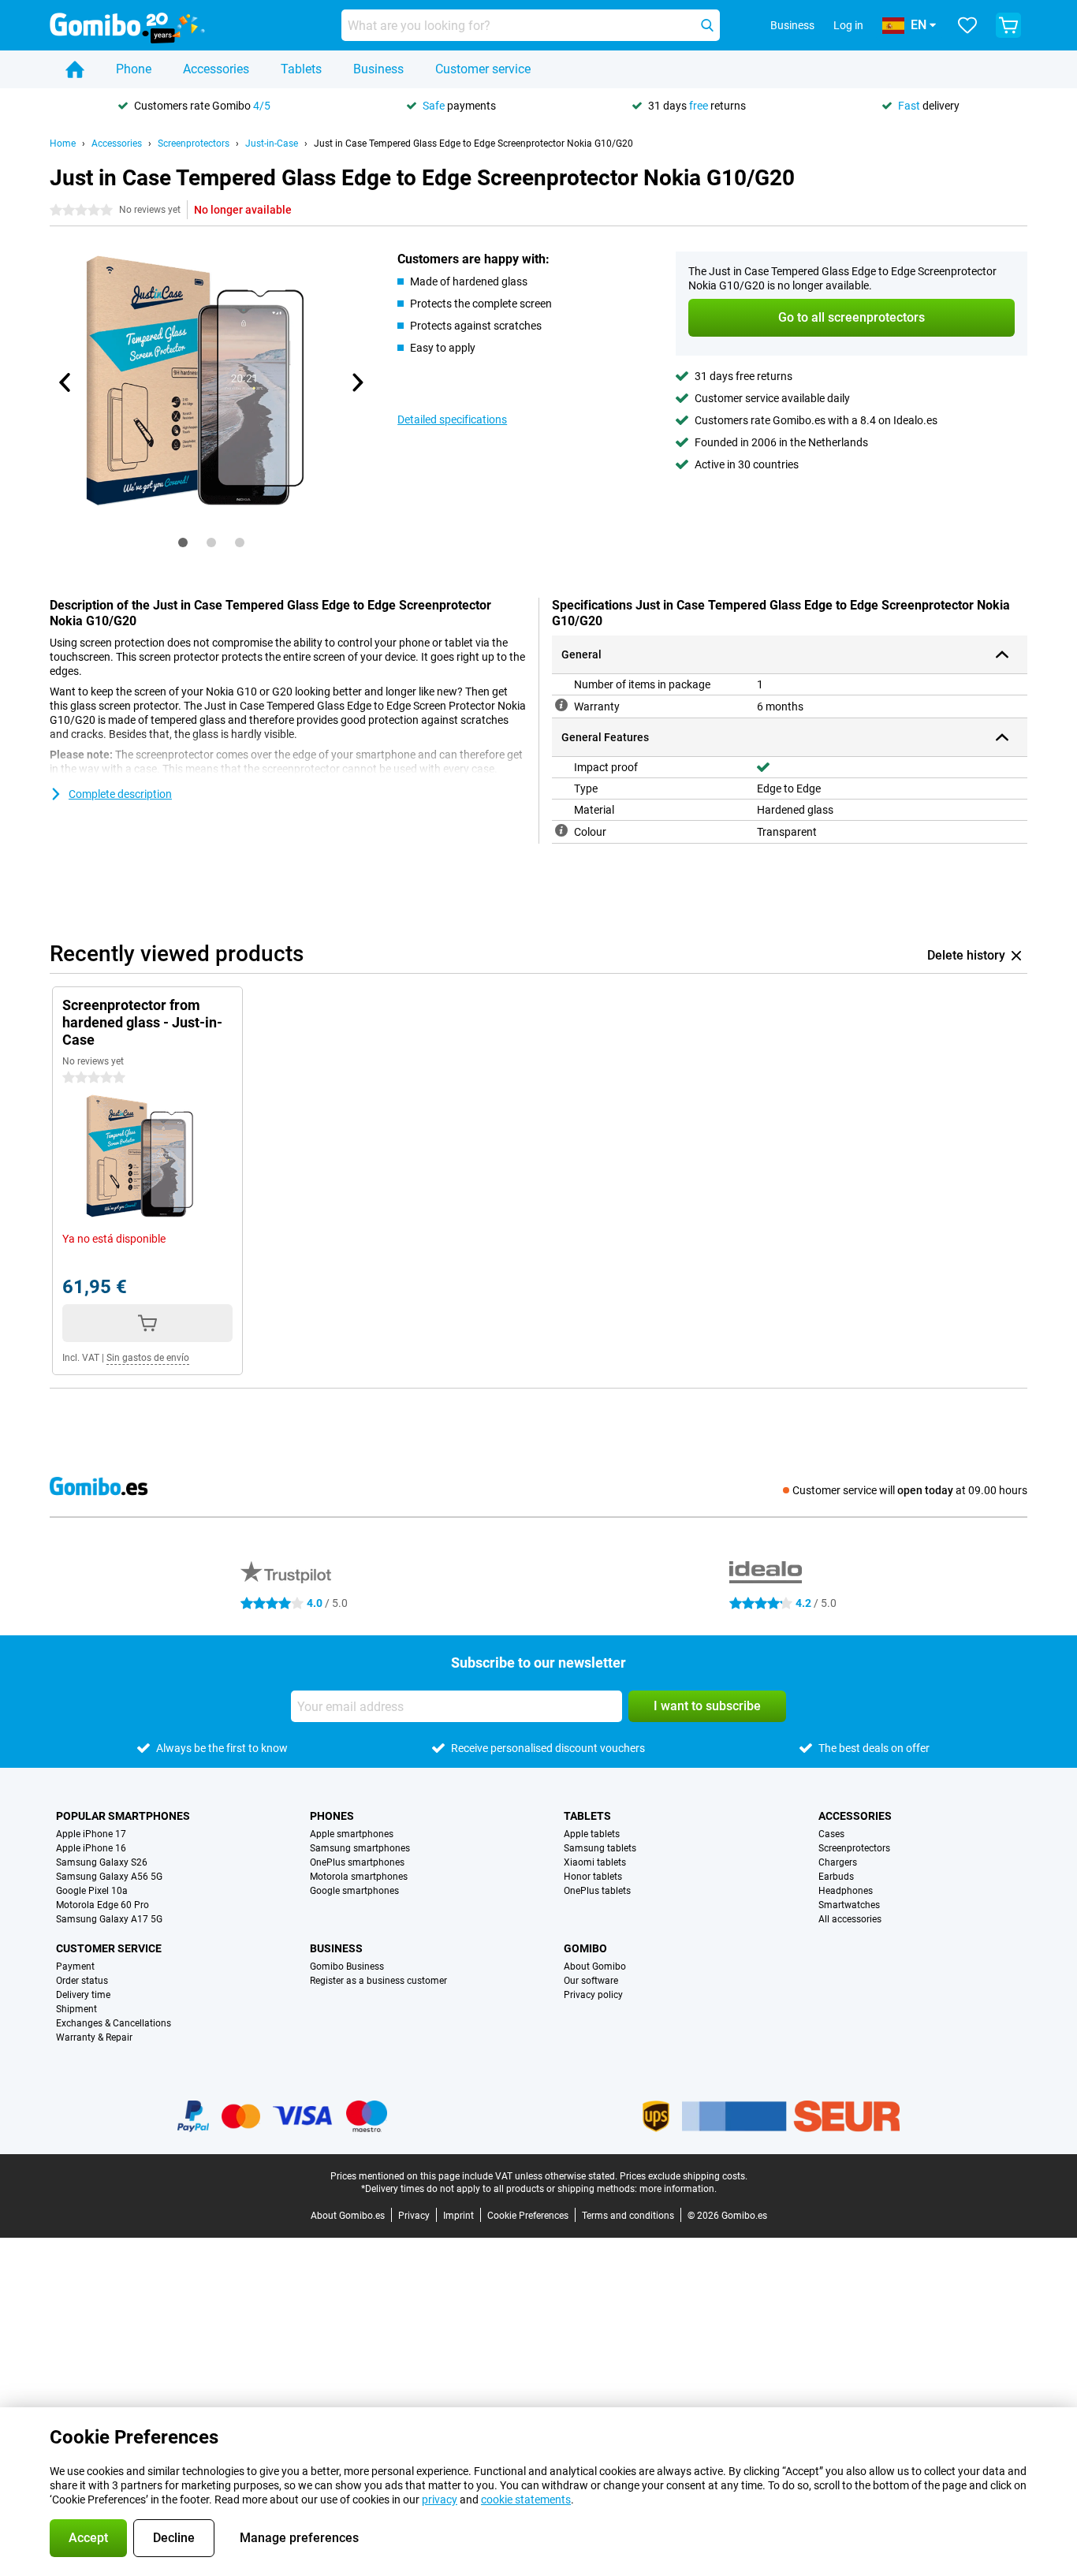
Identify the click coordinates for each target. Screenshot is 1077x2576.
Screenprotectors (194, 144)
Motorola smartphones (359, 1877)
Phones (332, 1816)
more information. (678, 2189)
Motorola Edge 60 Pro (102, 1905)
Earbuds (836, 1877)
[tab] (183, 542)
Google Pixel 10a (92, 1891)
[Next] (356, 382)
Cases (831, 1834)
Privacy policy (593, 1995)
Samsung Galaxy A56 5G (109, 1877)
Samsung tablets (600, 1848)
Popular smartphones (123, 1816)
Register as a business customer (378, 1981)
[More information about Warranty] (561, 705)
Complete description (120, 794)
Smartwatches (849, 1905)
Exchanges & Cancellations (114, 2023)
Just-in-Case (272, 144)
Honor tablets (593, 1877)
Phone (134, 69)
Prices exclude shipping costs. (684, 2176)
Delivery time (83, 1995)
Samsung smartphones (360, 1848)
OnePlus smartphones (357, 1862)
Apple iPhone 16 (91, 1848)
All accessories (850, 1919)
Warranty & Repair (94, 2037)
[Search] (707, 25)
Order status (82, 1981)
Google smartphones (354, 1891)
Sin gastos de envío (148, 1358)
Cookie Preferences (528, 2216)
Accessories (216, 69)
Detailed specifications (452, 419)
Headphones (846, 1891)
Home (63, 144)
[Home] (75, 69)
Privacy (414, 2216)
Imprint (458, 2216)
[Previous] (65, 382)
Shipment (76, 2009)
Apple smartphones (352, 1834)
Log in (848, 25)
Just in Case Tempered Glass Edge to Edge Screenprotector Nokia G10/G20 (473, 144)
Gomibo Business (347, 1966)
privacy (440, 2500)
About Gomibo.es (348, 2216)
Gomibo (585, 1948)
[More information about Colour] (561, 830)
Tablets (301, 69)
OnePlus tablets (597, 1891)
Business (378, 69)
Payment (75, 1966)
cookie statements (526, 2500)
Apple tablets (592, 1834)
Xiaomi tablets (595, 1862)
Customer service (483, 69)
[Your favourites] (967, 25)
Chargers (838, 1862)
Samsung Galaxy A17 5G (109, 1919)
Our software (591, 1981)
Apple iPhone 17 (91, 1834)
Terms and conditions (628, 2216)
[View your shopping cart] (1008, 25)
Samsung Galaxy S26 (102, 1862)
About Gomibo (595, 1966)
